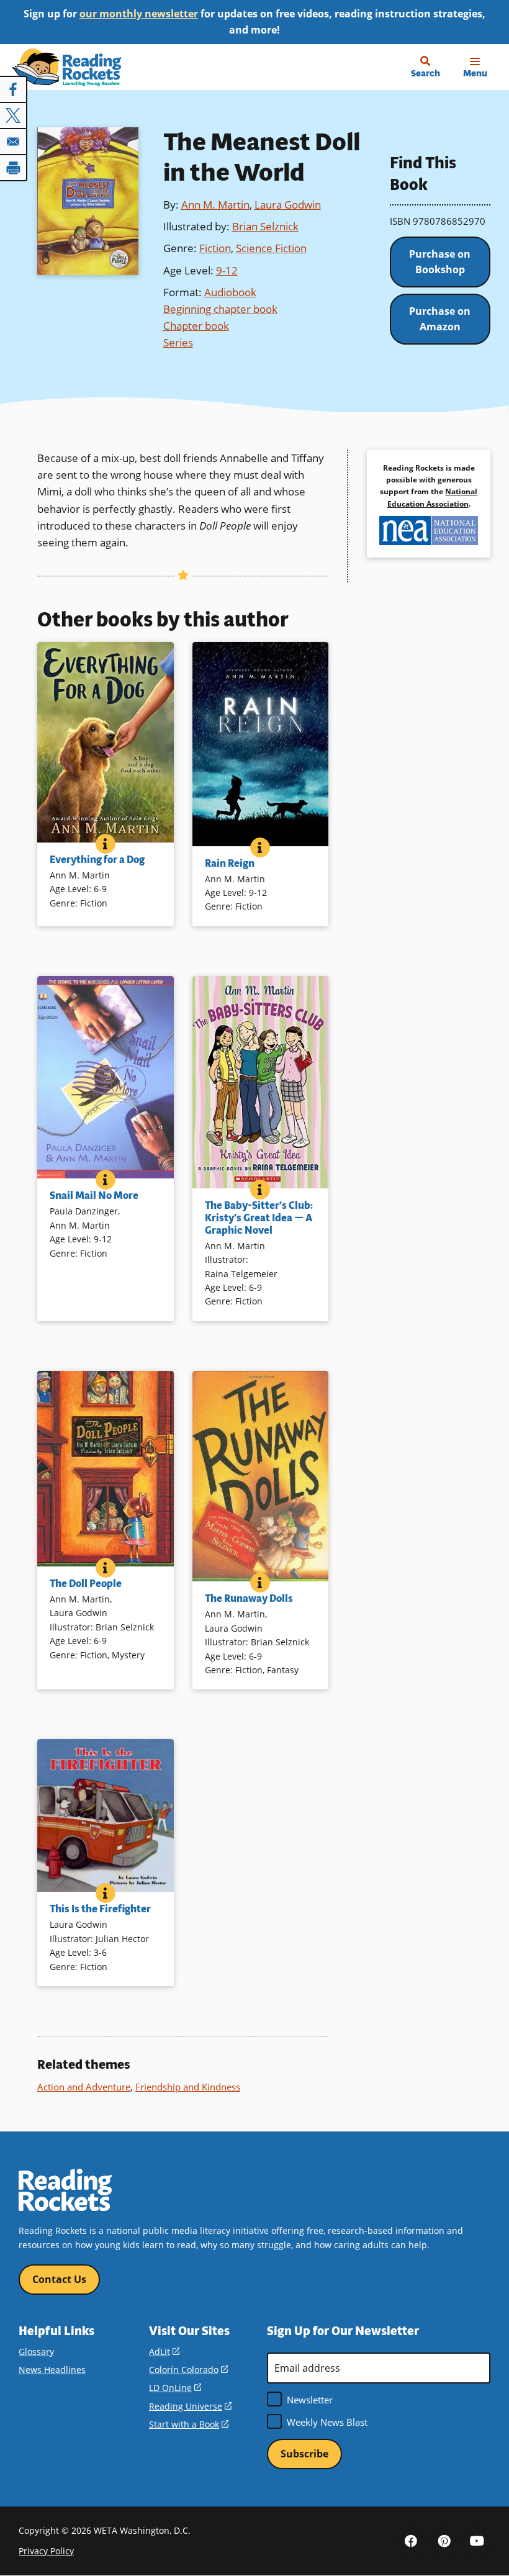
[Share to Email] (14, 142)
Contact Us (59, 2279)
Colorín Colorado (188, 2370)
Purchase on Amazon (440, 319)
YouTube (477, 2541)
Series (178, 342)
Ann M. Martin (215, 205)
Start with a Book (189, 2424)
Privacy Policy (46, 2551)
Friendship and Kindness (188, 2087)
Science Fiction (271, 248)
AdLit (164, 2352)
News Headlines (52, 2370)
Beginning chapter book (220, 309)
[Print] (14, 168)
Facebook (411, 2541)
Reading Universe (190, 2406)
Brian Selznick (265, 226)
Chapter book (196, 326)
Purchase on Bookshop (440, 262)
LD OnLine (175, 2388)
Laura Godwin (288, 205)
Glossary (36, 2352)
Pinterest (444, 2541)
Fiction (215, 248)
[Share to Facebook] (14, 89)
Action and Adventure (84, 2087)
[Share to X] (14, 115)
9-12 (227, 270)
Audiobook (230, 292)
